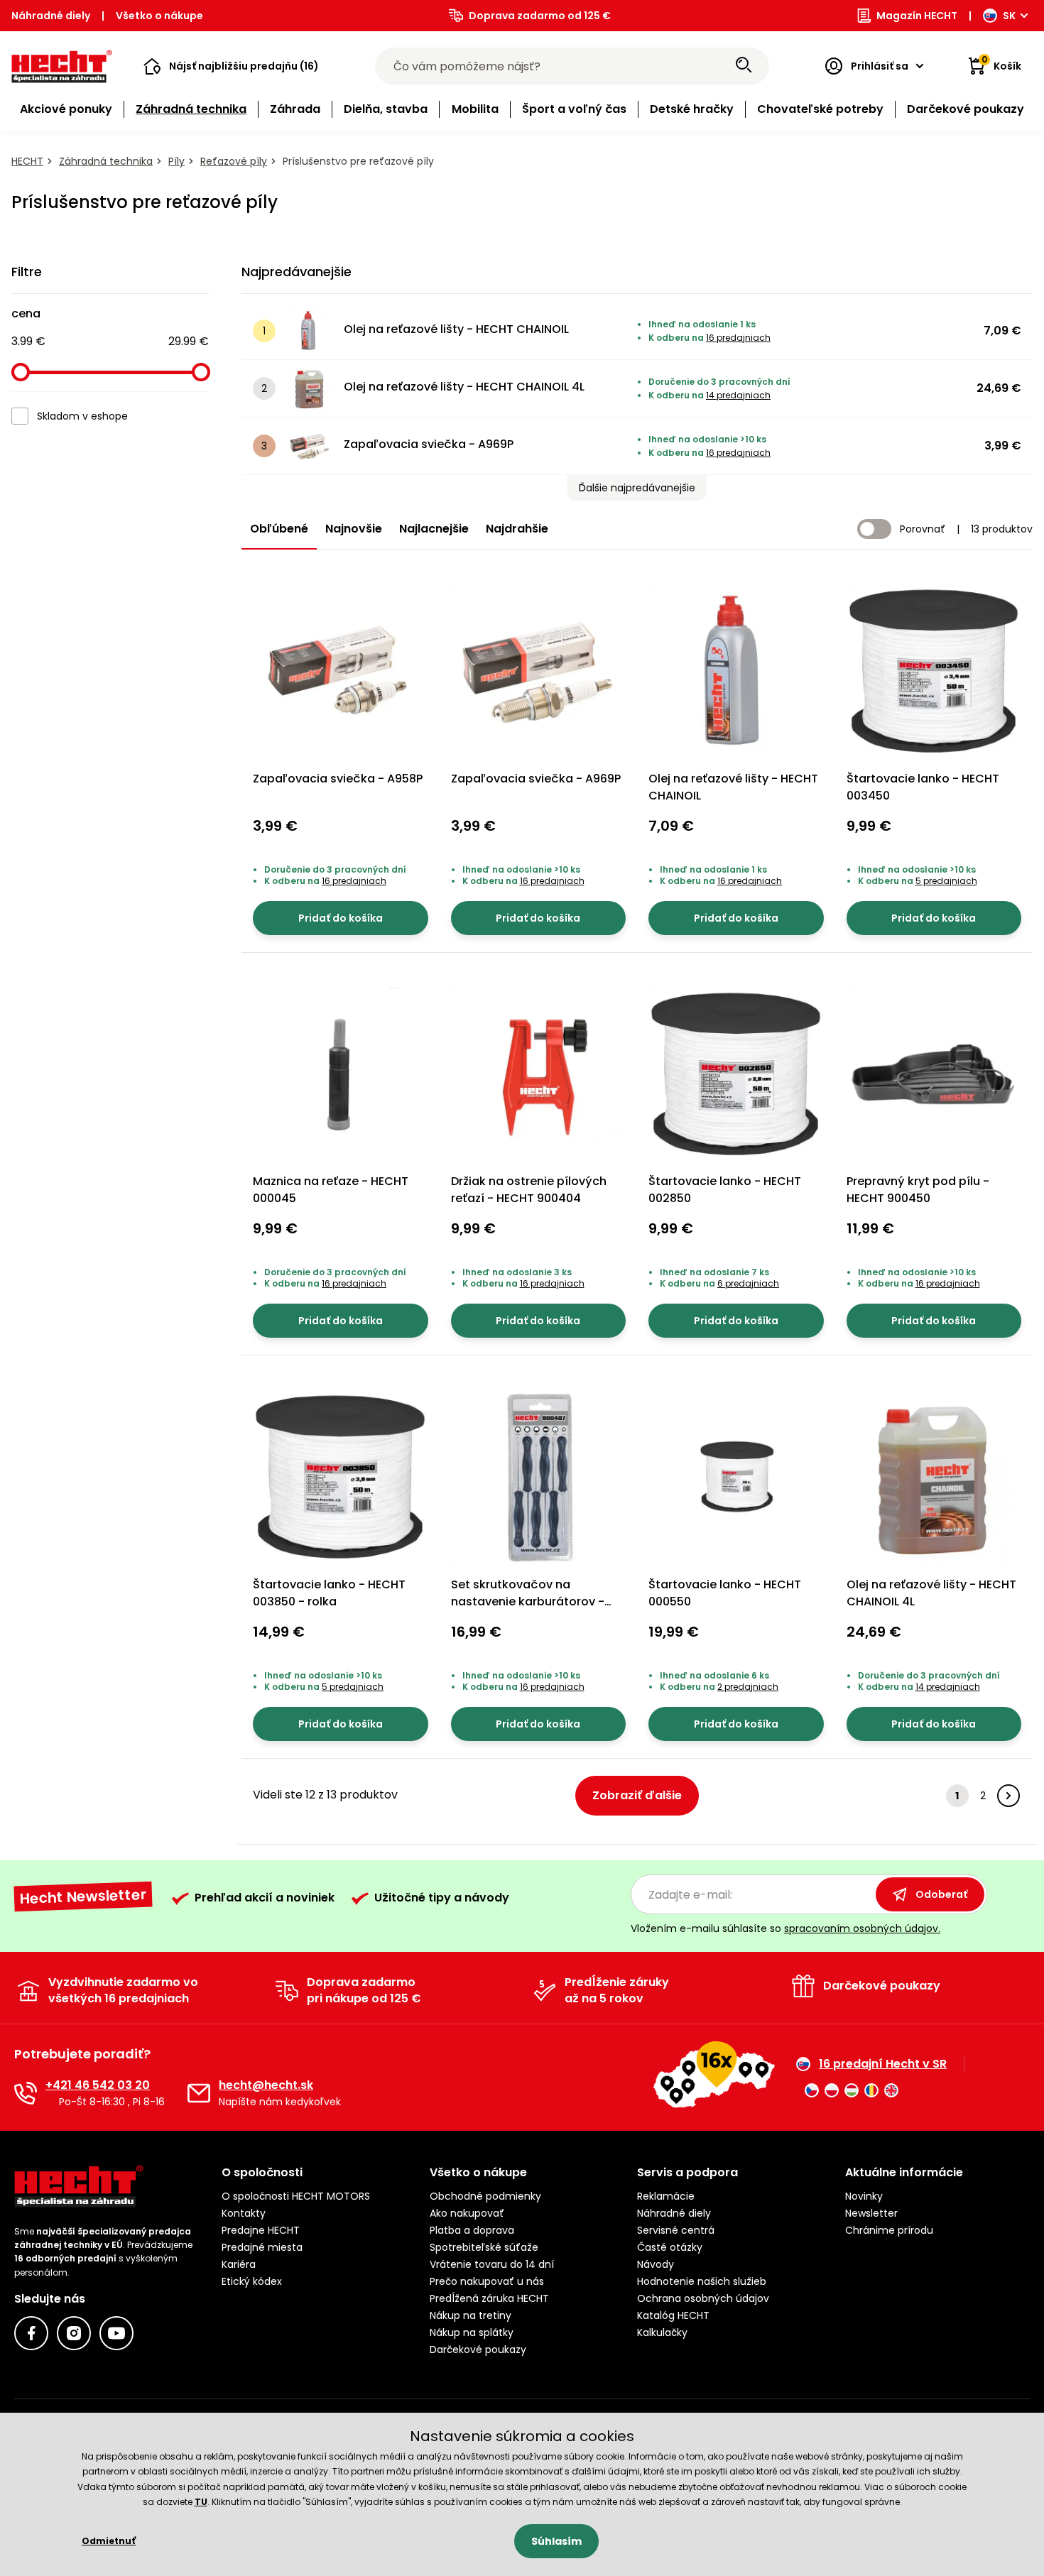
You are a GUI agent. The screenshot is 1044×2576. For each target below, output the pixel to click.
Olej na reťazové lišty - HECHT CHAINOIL (456, 329)
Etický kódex (252, 2281)
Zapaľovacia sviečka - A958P (338, 779)
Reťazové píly (234, 161)
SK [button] (1009, 16)
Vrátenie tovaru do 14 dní (492, 2264)
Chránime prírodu (889, 2230)
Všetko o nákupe (159, 16)
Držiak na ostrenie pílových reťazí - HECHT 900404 (529, 1190)
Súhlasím (556, 2541)
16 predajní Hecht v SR (883, 2064)
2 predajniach (748, 1687)
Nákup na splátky (472, 2332)
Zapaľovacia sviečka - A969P (429, 444)
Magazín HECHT (917, 16)
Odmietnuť (109, 2541)
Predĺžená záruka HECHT (489, 2298)
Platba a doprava (472, 2230)
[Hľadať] (744, 66)
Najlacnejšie (434, 529)
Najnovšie (354, 529)
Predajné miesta (262, 2247)
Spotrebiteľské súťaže (484, 2247)
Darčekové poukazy (478, 2349)
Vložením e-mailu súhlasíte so (785, 1928)
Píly (176, 161)
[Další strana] (1008, 1796)
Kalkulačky (662, 2332)
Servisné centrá (676, 2230)
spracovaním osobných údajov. (862, 1928)
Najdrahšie (517, 529)
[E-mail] (199, 2093)
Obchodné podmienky (485, 2196)
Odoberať (941, 1894)
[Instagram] (74, 2333)
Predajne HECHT (261, 2230)
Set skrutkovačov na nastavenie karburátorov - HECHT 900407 (528, 1601)
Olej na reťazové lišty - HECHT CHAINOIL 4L (464, 387)
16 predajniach (738, 338)
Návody (656, 2264)
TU (201, 2502)
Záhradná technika (106, 161)
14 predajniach (738, 395)
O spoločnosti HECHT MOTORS (296, 2196)
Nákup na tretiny (471, 2315)
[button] (231, 66)
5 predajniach (946, 881)
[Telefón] (26, 2093)
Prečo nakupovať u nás (487, 2281)
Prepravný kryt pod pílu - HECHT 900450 (918, 1190)
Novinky (864, 2196)
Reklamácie (666, 2196)
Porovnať (923, 529)
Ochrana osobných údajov (703, 2298)
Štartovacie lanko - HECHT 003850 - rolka (329, 1593)
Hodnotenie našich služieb (702, 2281)
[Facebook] (31, 2333)
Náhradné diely (51, 16)
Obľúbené (279, 529)
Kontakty (244, 2213)
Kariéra (239, 2264)
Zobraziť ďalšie (637, 1795)
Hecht (27, 161)
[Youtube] (116, 2333)
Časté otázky (670, 2247)
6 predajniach (748, 1283)
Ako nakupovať (467, 2213)
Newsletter (871, 2213)
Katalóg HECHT (673, 2315)
